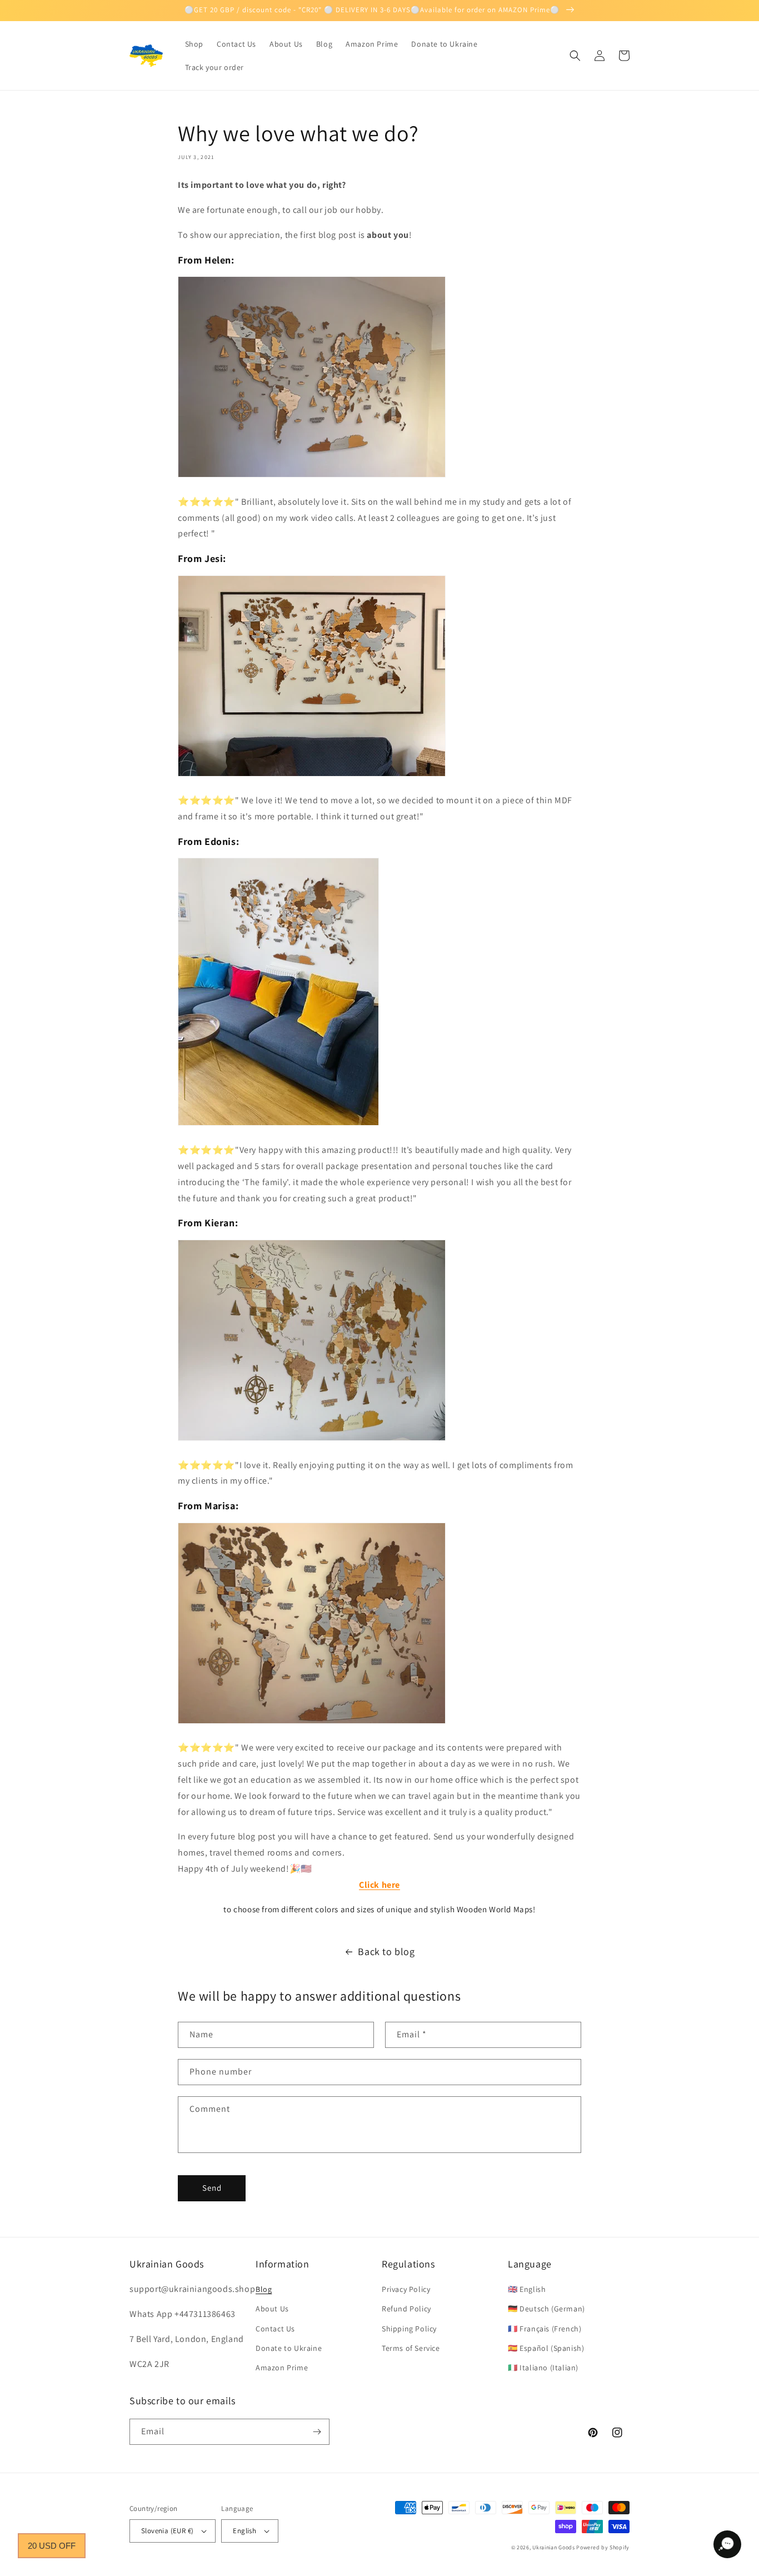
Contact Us (275, 2329)
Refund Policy (406, 2309)
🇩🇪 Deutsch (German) (546, 2309)
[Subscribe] (317, 2432)
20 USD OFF (52, 2546)
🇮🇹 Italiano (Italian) (543, 2368)
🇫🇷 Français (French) (545, 2329)
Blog (264, 2289)
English (244, 2531)
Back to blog (386, 1951)
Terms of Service (411, 2348)
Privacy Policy (406, 2289)
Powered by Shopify (603, 2547)
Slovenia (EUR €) (167, 2531)
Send (212, 2188)
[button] (575, 56)
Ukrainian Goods (554, 2547)
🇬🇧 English (527, 2289)
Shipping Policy (409, 2329)
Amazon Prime (282, 2368)
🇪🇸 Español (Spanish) (546, 2348)
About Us (272, 2309)
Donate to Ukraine (289, 2348)
